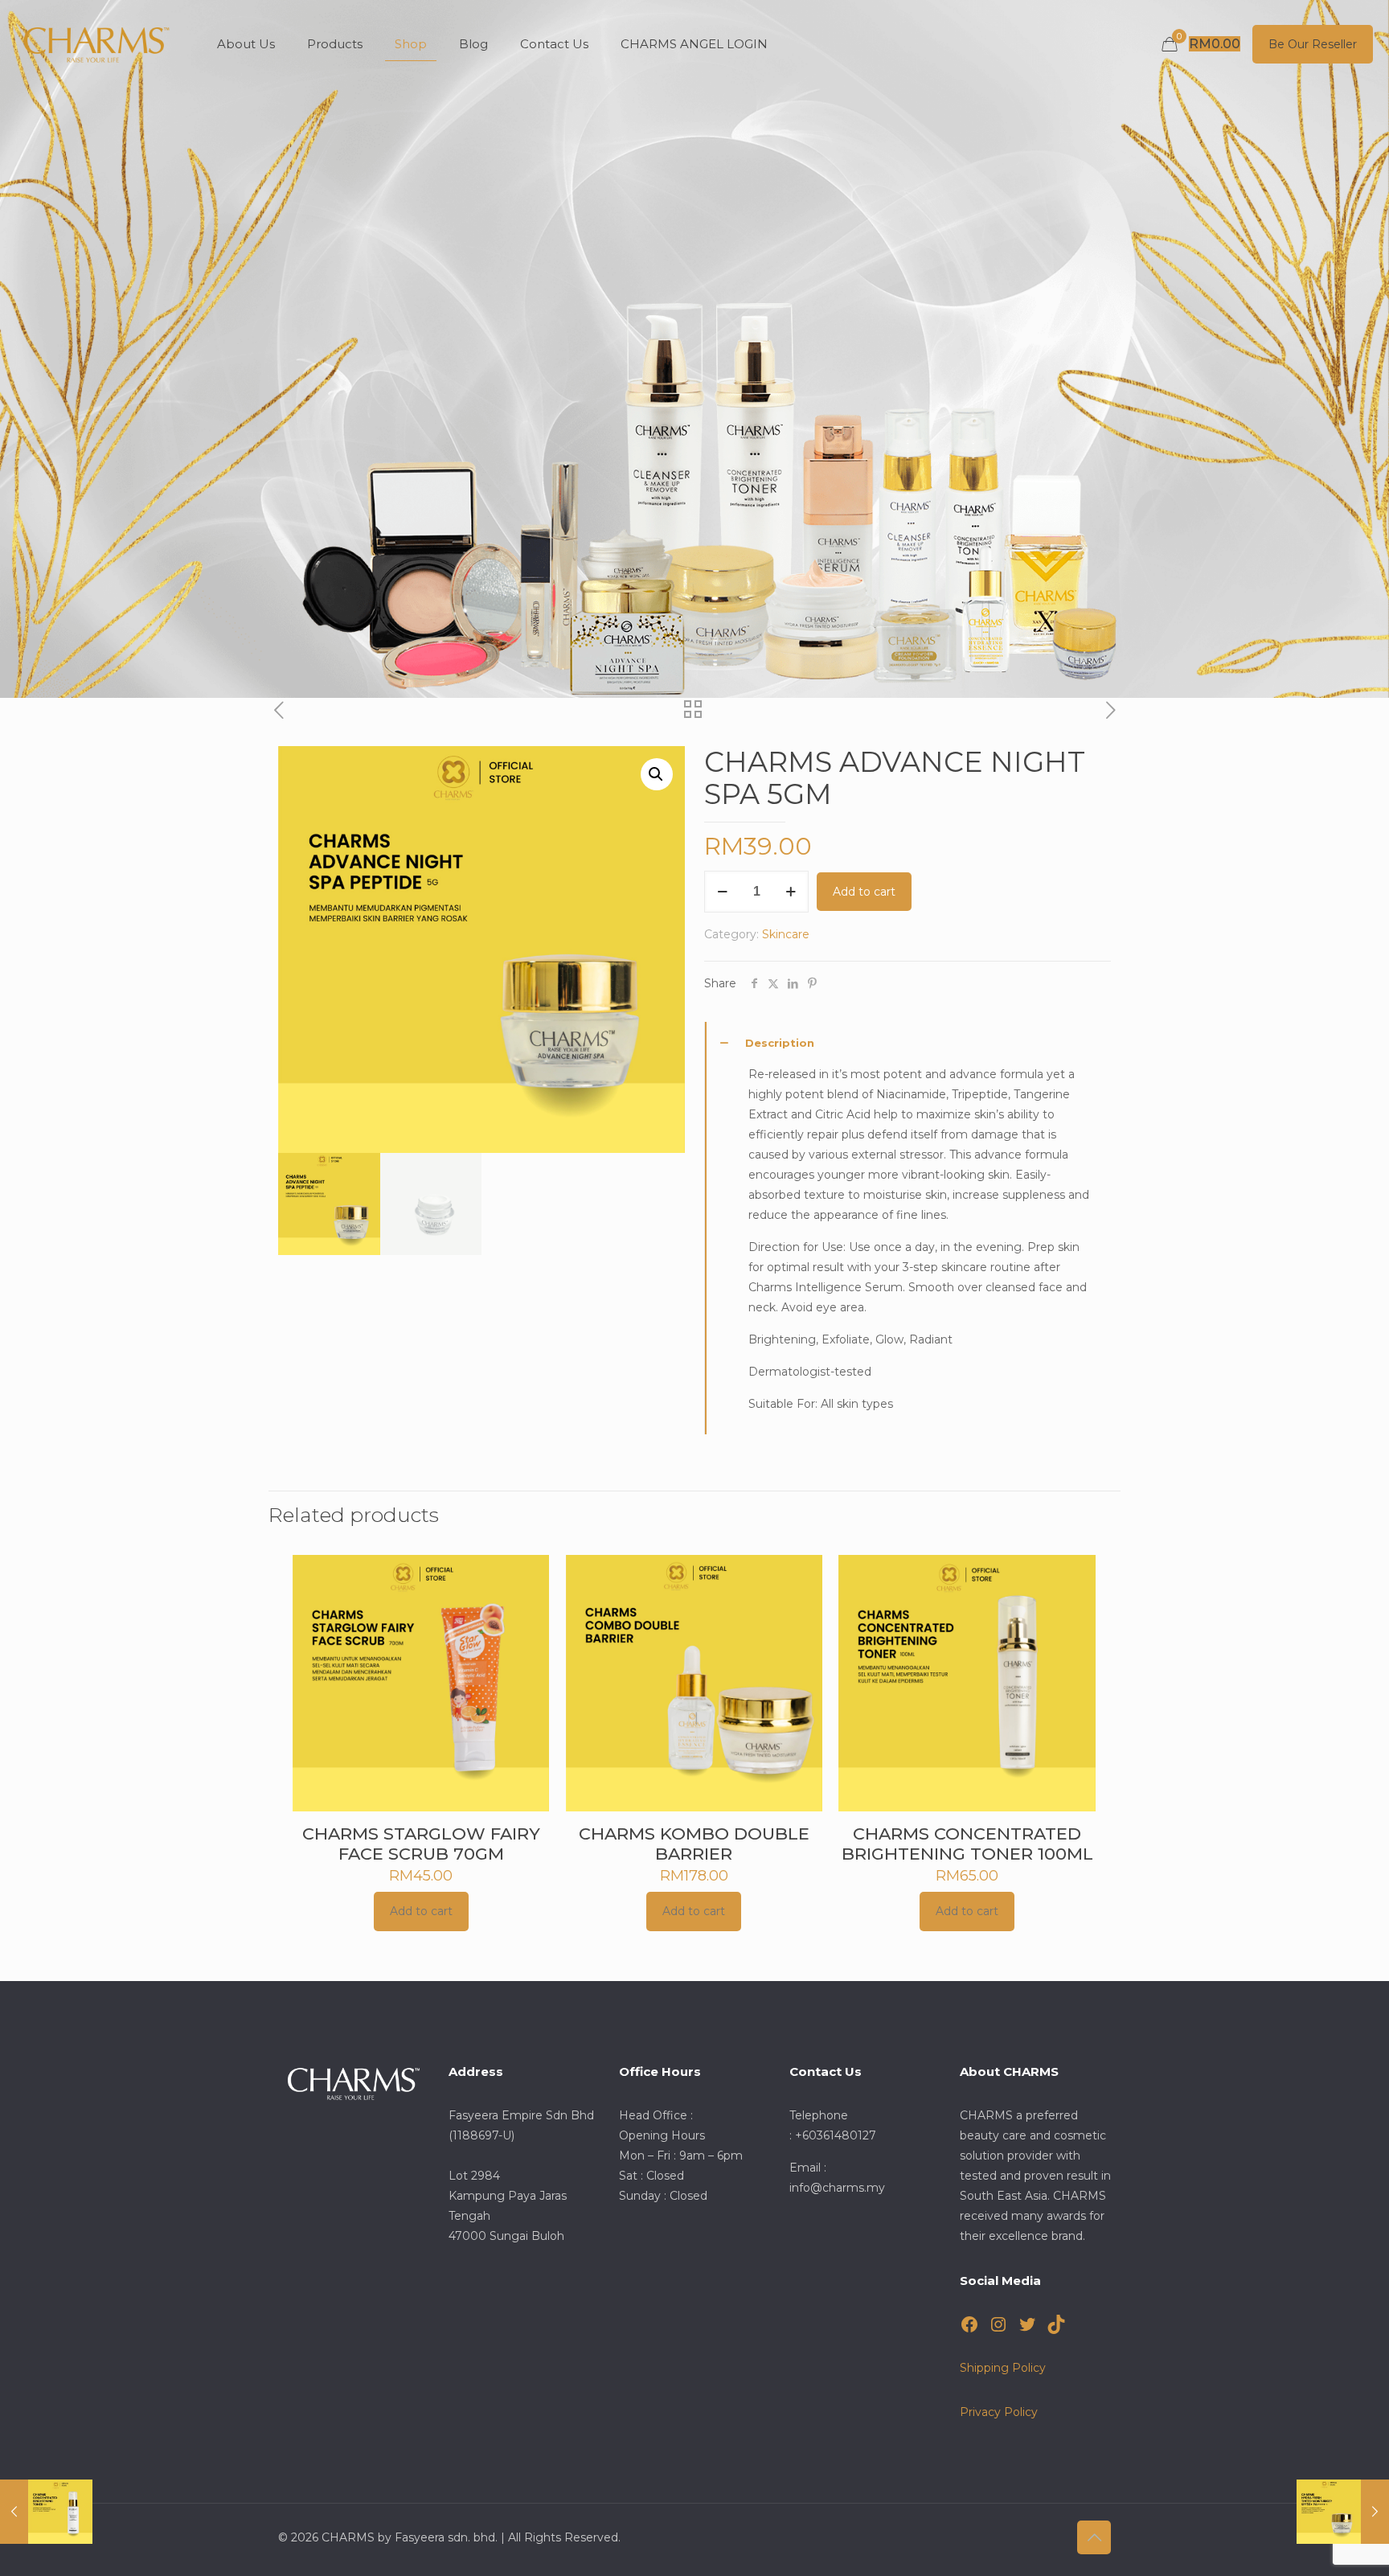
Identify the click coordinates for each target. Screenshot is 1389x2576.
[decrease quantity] (722, 892)
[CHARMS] (96, 44)
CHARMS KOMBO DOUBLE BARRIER (694, 1844)
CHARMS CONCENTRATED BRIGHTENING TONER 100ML (967, 1844)
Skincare (786, 934)
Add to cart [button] (421, 1911)
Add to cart (864, 892)
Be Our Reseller (1313, 44)
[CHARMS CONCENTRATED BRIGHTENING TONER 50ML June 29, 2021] (46, 2512)
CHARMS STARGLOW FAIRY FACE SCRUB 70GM (421, 1844)
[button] (657, 774)
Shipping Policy (1003, 2368)
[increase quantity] (791, 892)
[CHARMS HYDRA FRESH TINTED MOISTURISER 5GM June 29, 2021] (1343, 2512)
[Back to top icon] (1094, 2537)
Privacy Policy (999, 2412)
